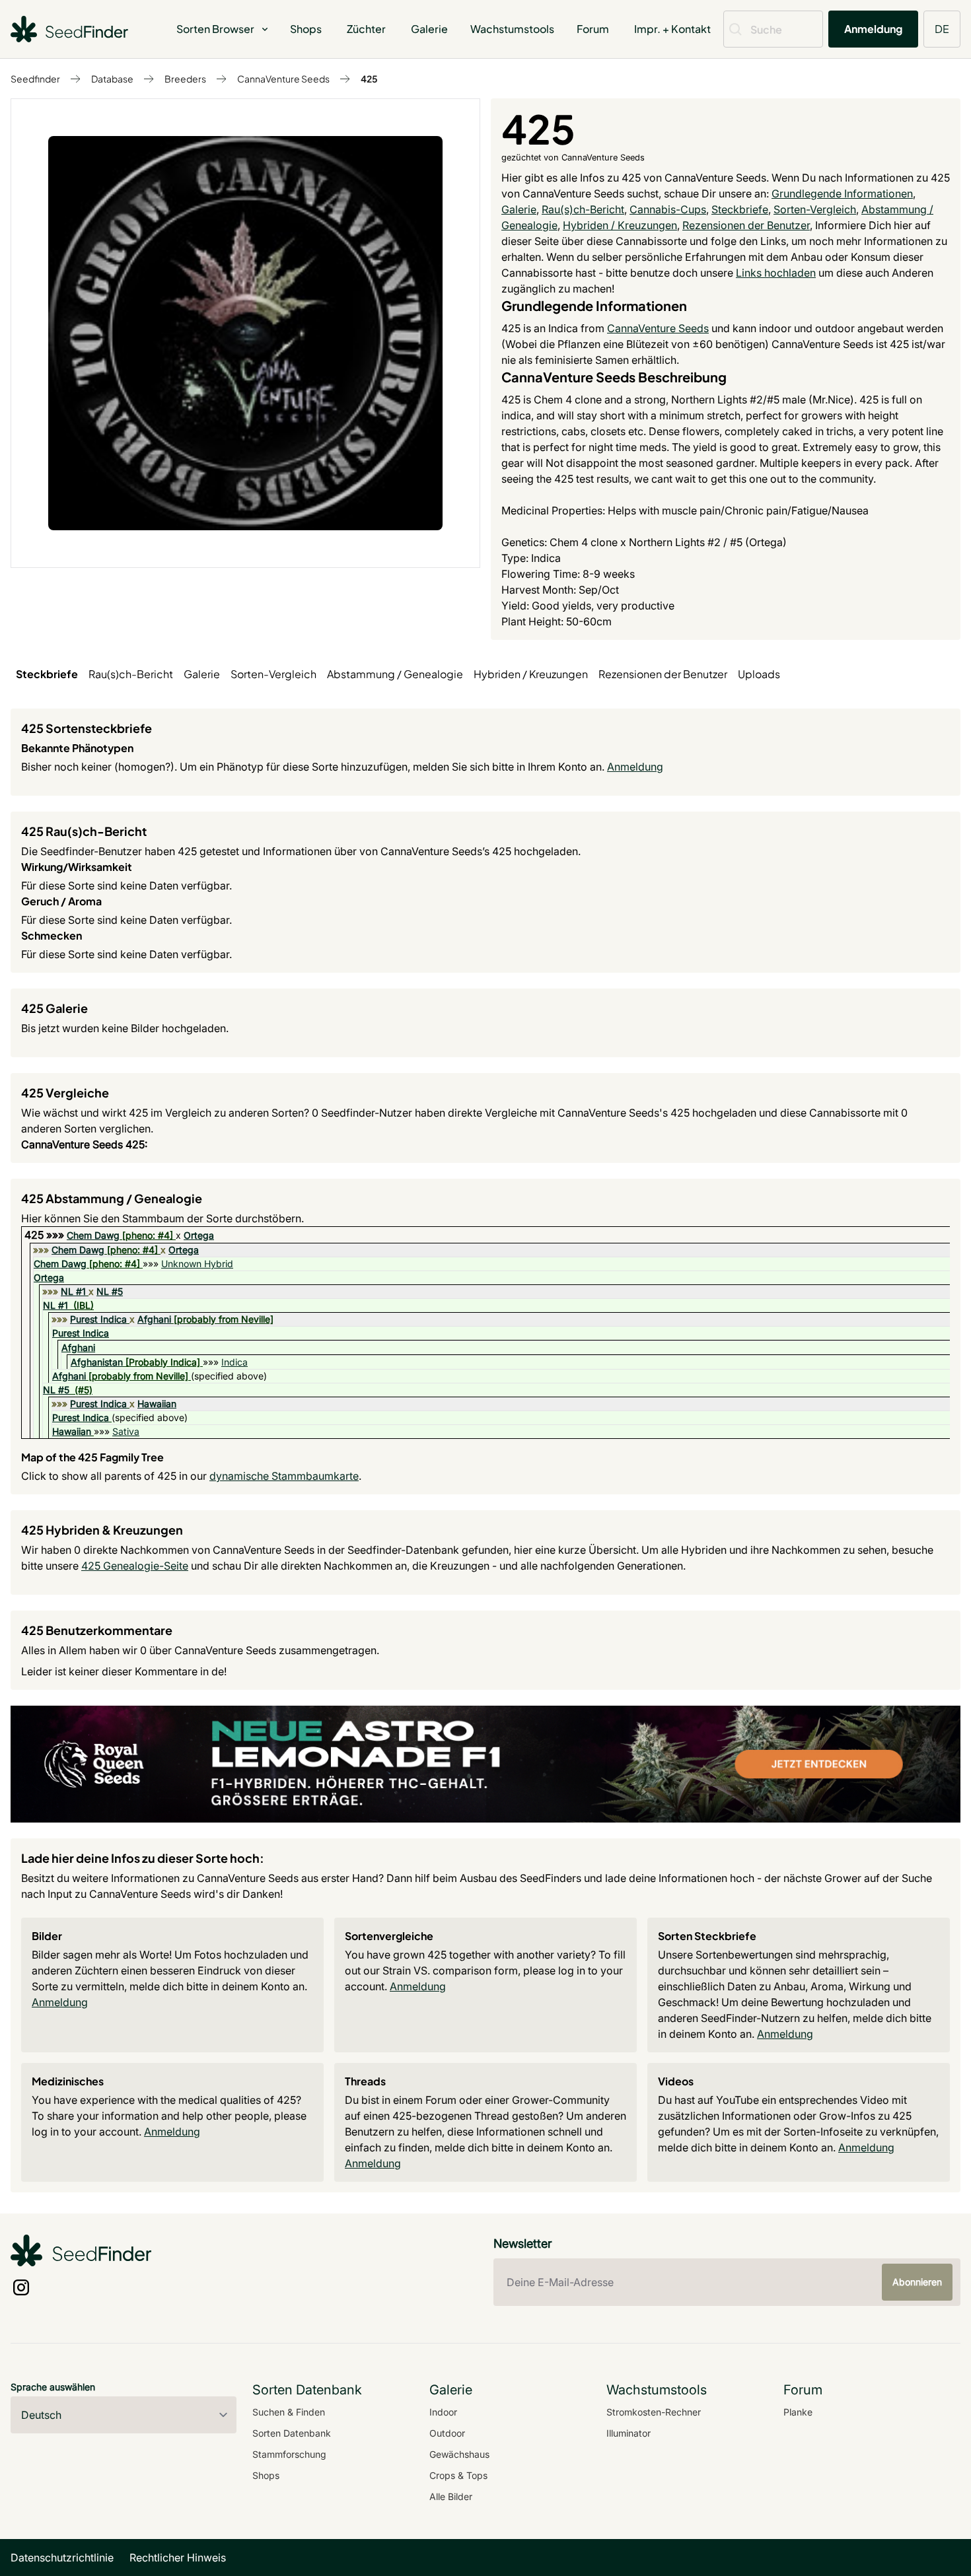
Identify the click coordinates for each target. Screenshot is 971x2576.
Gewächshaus (459, 2454)
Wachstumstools (512, 29)
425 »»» (46, 1235)
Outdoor (447, 2433)
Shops (306, 29)
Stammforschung (289, 2454)
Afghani (154, 1319)
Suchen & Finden (289, 2412)
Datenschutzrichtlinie (62, 2558)
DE (942, 29)
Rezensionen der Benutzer (746, 225)
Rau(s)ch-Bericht (583, 209)
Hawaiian (157, 1404)
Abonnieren (917, 2282)
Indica (234, 1362)
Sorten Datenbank (292, 2433)
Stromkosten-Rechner (654, 2412)
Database (112, 79)
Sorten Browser (215, 29)
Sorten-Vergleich (815, 209)
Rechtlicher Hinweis (178, 2558)
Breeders (185, 79)
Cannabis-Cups (668, 209)
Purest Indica (98, 1319)
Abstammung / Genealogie (395, 674)
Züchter (366, 29)
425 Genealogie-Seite (135, 1566)
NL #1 (73, 1291)
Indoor (443, 2412)
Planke (798, 2412)
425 (369, 79)
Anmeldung (873, 29)
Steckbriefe (740, 209)
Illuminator (629, 2433)
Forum (593, 29)
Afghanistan (97, 1362)
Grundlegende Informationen (842, 193)
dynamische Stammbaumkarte (284, 1476)
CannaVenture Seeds (283, 79)
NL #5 (110, 1291)
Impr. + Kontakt (672, 29)
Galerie (429, 29)
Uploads (759, 674)
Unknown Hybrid (197, 1264)
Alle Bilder (451, 2496)
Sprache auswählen (53, 2387)
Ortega (199, 1235)
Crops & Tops (458, 2475)
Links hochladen (776, 273)
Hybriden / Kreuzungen (620, 225)
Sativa (126, 1431)
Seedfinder (35, 79)
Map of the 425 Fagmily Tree (92, 1457)
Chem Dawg (93, 1235)
